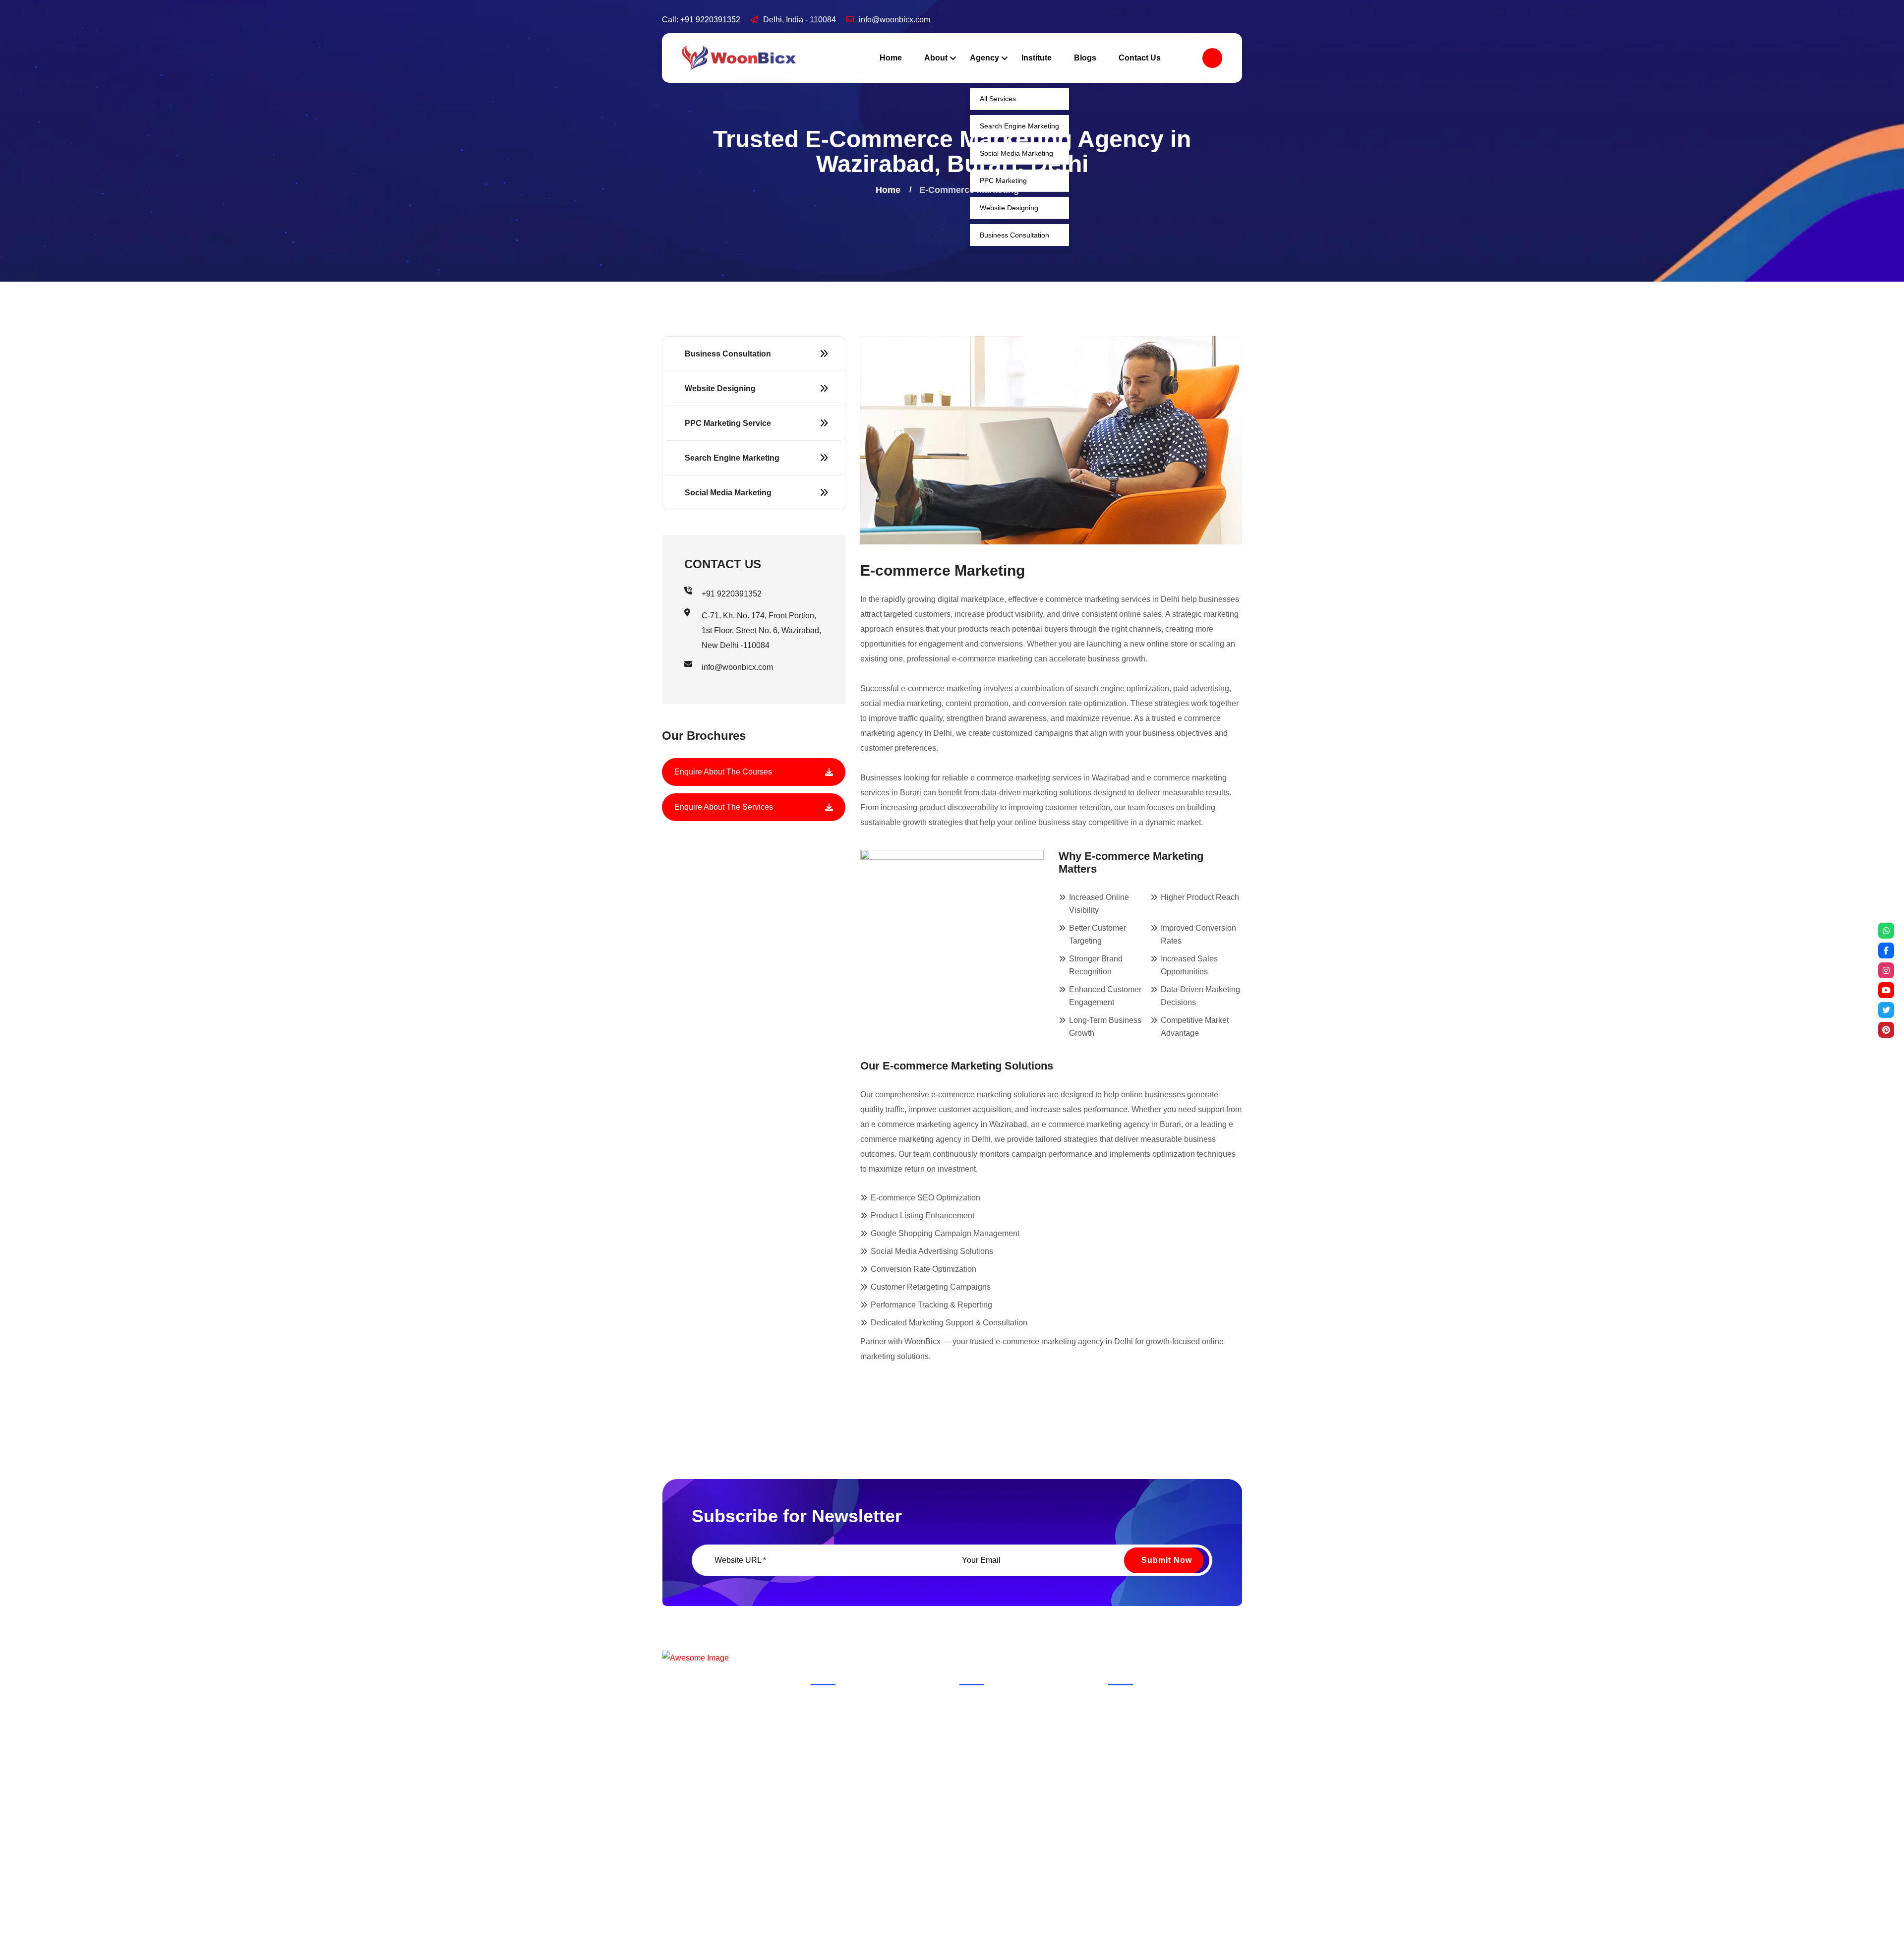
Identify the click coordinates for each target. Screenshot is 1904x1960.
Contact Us (1140, 58)
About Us (985, 1704)
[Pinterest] (1886, 1030)
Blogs (1085, 58)
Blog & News (991, 1724)
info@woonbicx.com (894, 20)
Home (891, 58)
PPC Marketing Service (728, 423)
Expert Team (990, 1744)
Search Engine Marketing (1019, 126)
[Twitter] (1886, 1010)
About (936, 58)
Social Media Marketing (1016, 153)
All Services (998, 99)
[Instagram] (1886, 970)
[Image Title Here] (829, 1719)
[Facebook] (1886, 950)
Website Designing (1009, 208)
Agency (984, 58)
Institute (1037, 58)
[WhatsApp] (1886, 931)
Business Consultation (1014, 235)
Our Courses (1058, 1724)
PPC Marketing (1003, 180)
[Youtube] (1886, 990)
